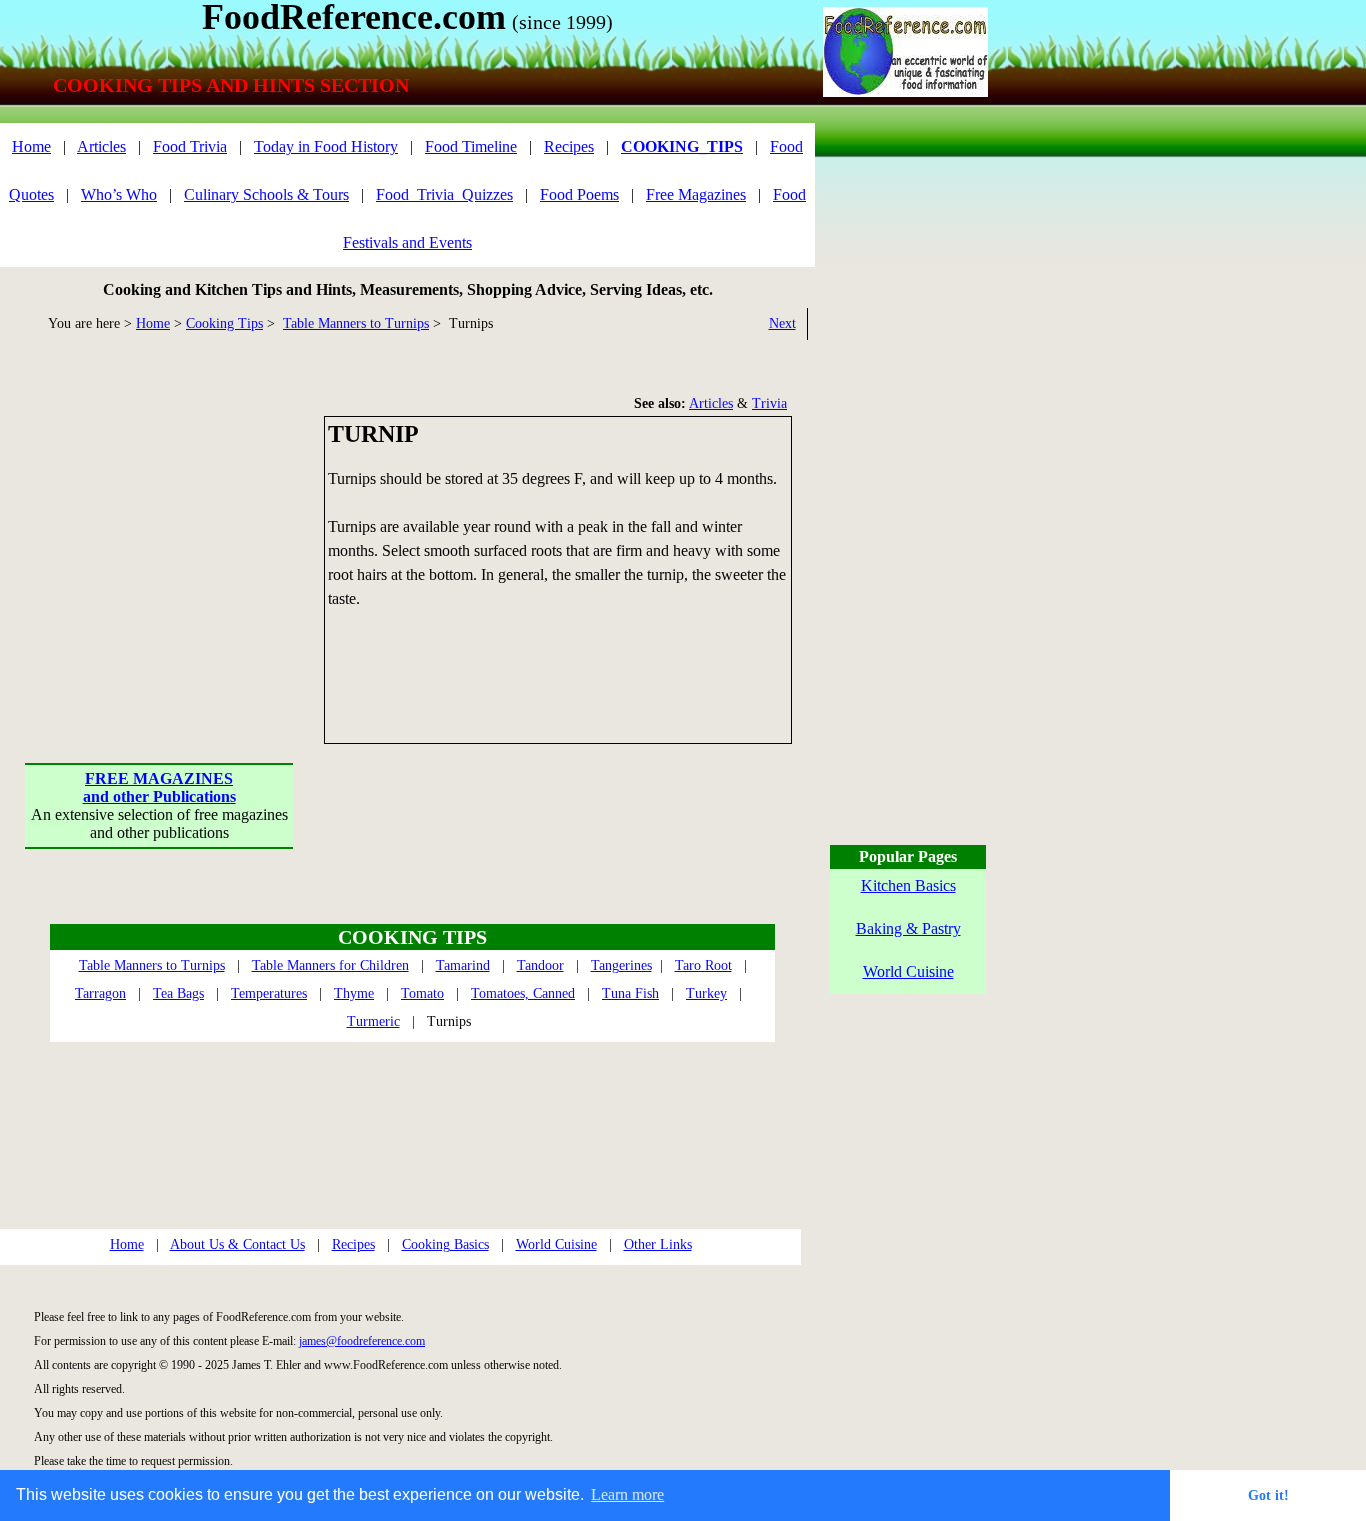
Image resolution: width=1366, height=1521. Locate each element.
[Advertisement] (160, 541)
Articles (101, 146)
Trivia (769, 403)
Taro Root (703, 965)
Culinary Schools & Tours (266, 194)
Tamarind (463, 965)
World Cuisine (556, 1244)
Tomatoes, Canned (523, 993)
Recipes (569, 146)
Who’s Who (119, 194)
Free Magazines (696, 194)
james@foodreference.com (362, 1341)
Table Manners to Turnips (356, 323)
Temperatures (269, 993)
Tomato (422, 993)
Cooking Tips (224, 323)
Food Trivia (190, 146)
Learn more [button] (627, 1494)
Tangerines (621, 965)
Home (31, 146)
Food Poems (579, 194)
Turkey (706, 993)
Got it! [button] (1268, 1495)
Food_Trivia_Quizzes (444, 194)
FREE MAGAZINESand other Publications (159, 787)
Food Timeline (471, 146)
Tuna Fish (630, 993)
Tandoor (540, 965)
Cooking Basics (445, 1244)
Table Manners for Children (330, 965)
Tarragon (100, 993)
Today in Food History (326, 146)
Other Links (658, 1244)
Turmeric (373, 1021)
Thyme (354, 993)
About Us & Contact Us (237, 1244)
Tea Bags (178, 993)
